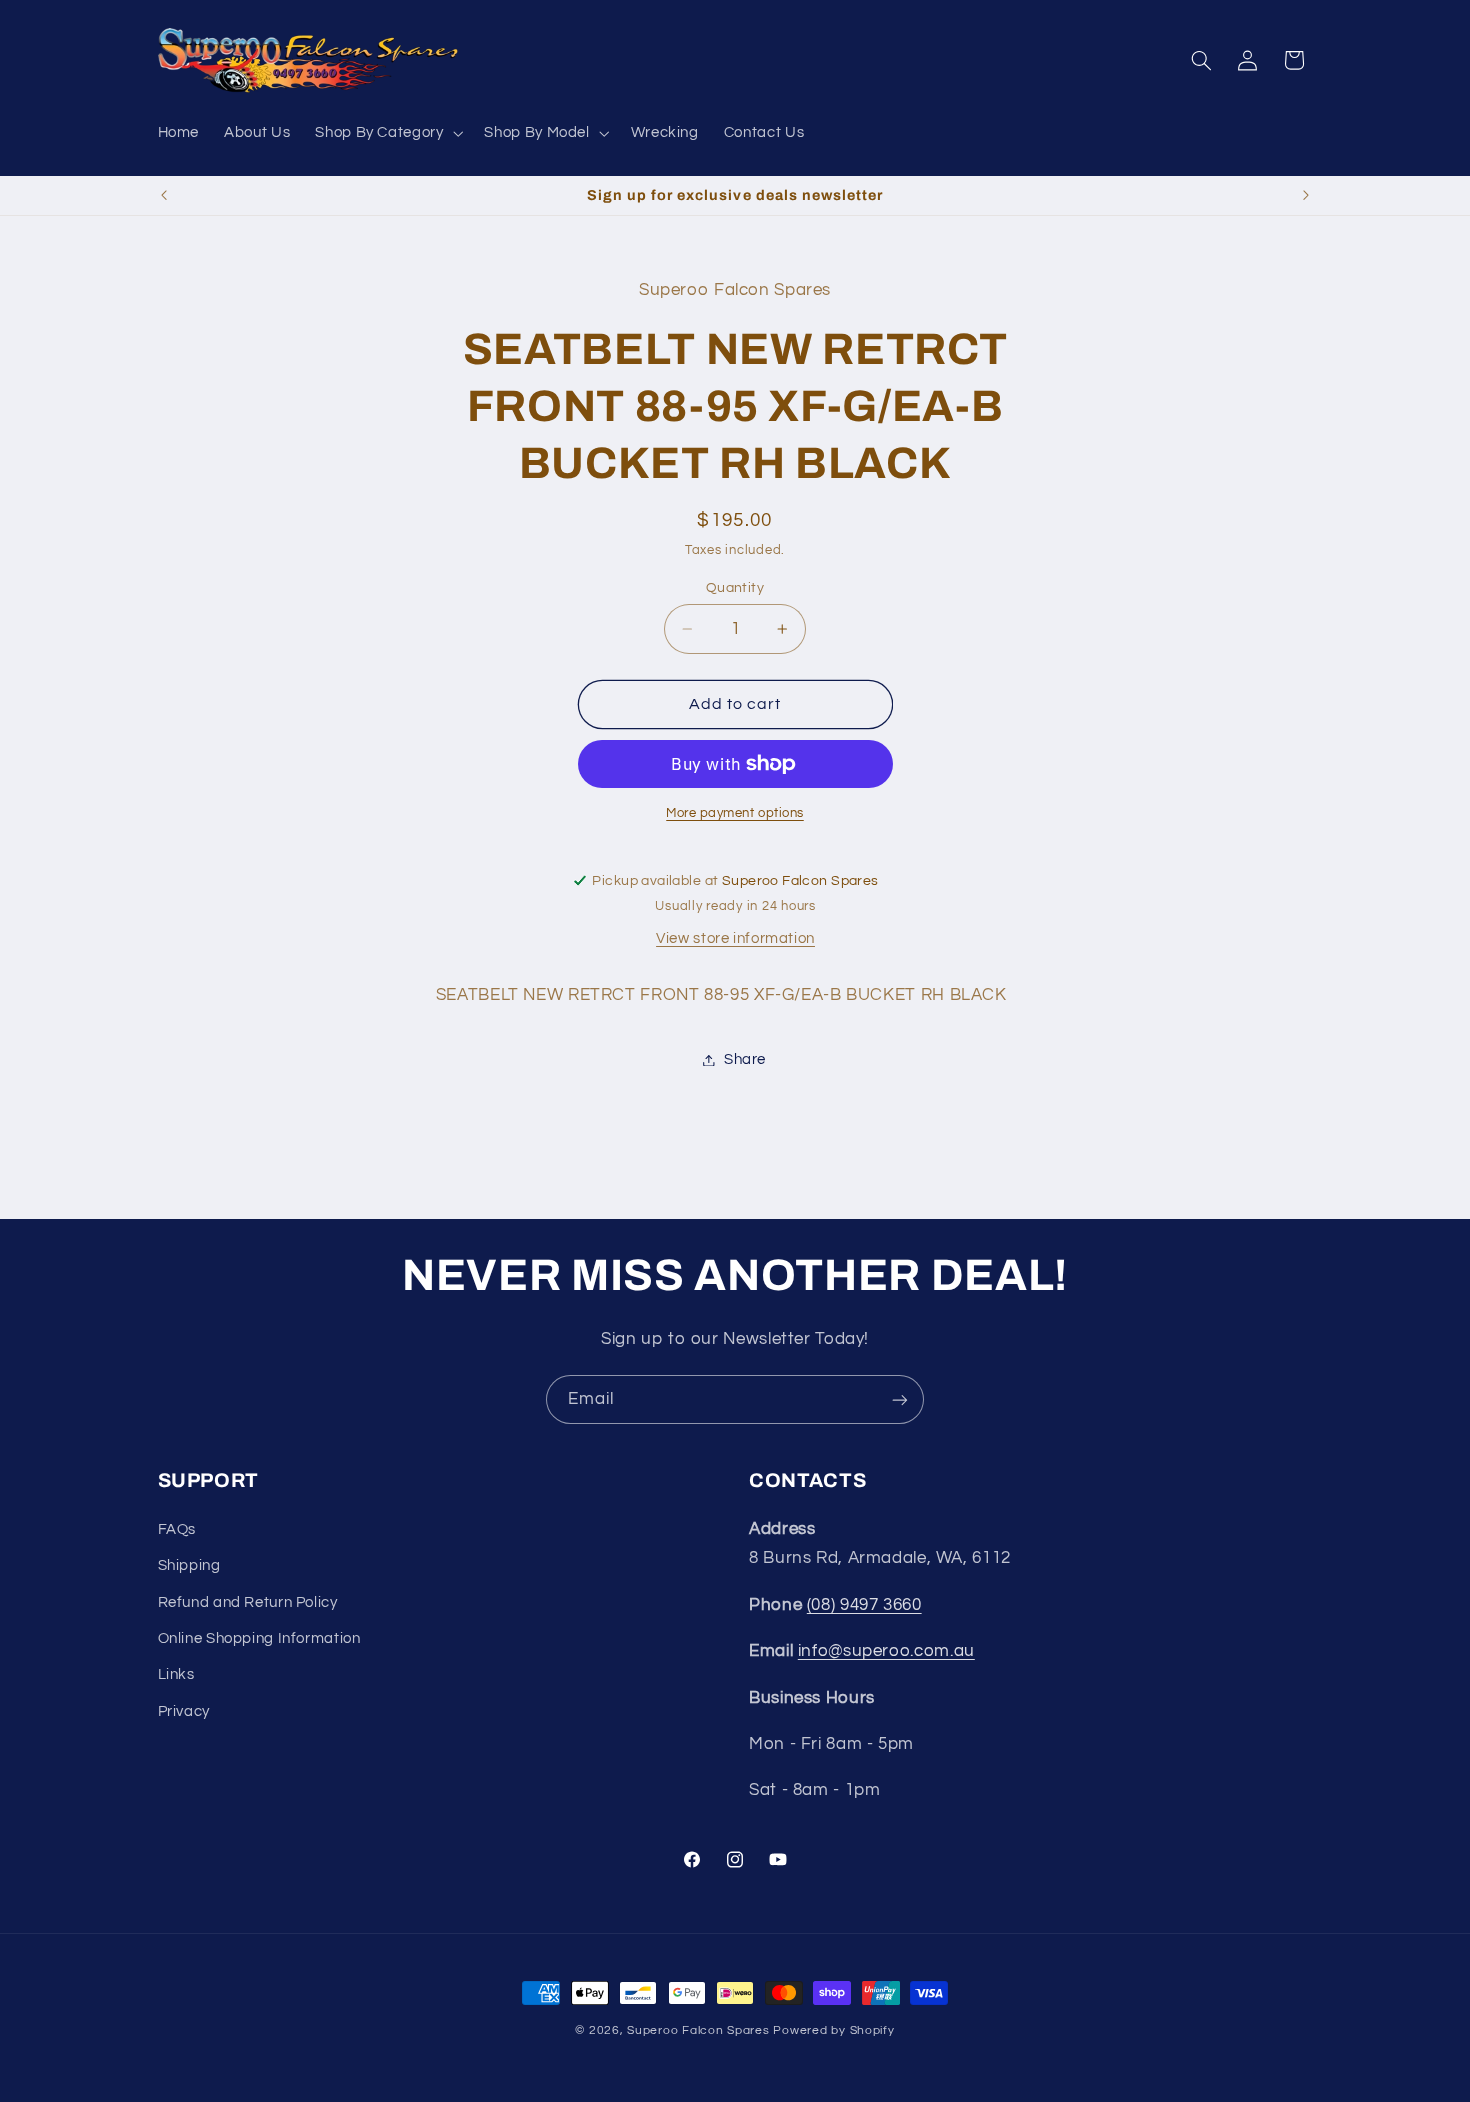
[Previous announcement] (164, 196)
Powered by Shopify (833, 2030)
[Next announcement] (1306, 196)
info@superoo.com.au (886, 1651)
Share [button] (745, 1059)
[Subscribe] (900, 1399)
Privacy (184, 1711)
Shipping (189, 1565)
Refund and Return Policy (248, 1602)
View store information (735, 939)
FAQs (177, 1529)
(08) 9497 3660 (864, 1605)
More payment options (735, 813)
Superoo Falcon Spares (698, 2030)
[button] (387, 133)
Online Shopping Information (259, 1638)
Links (176, 1674)
